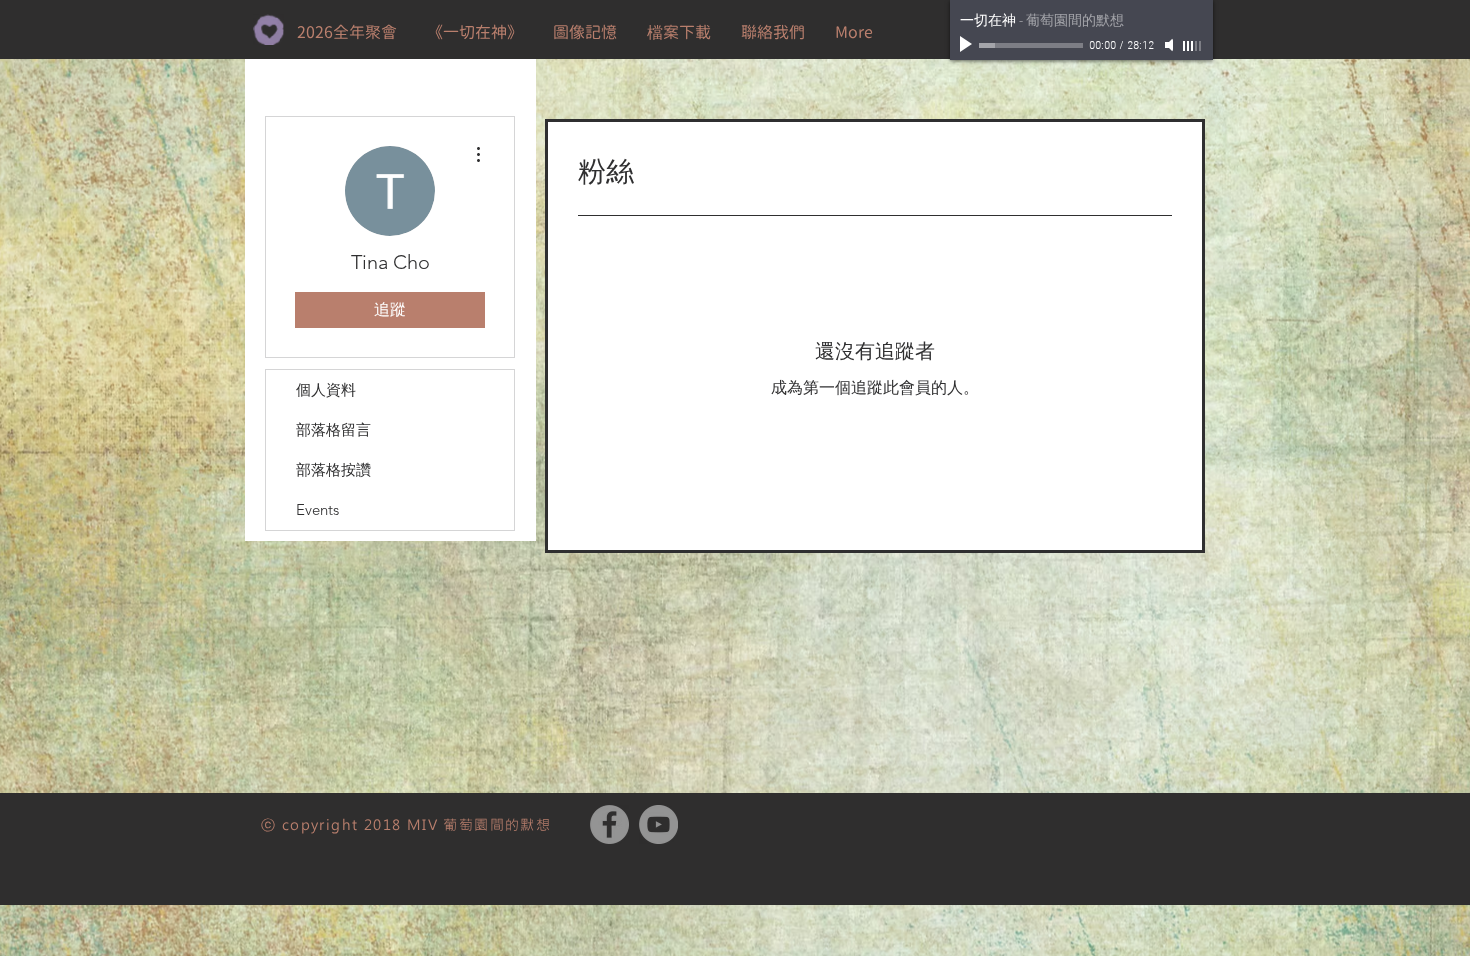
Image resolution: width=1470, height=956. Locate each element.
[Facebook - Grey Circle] (609, 824)
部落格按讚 (333, 469)
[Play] (968, 45)
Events (317, 509)
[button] (679, 32)
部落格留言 (333, 429)
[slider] (1193, 46)
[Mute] (1171, 45)
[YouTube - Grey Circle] (658, 824)
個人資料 (326, 389)
